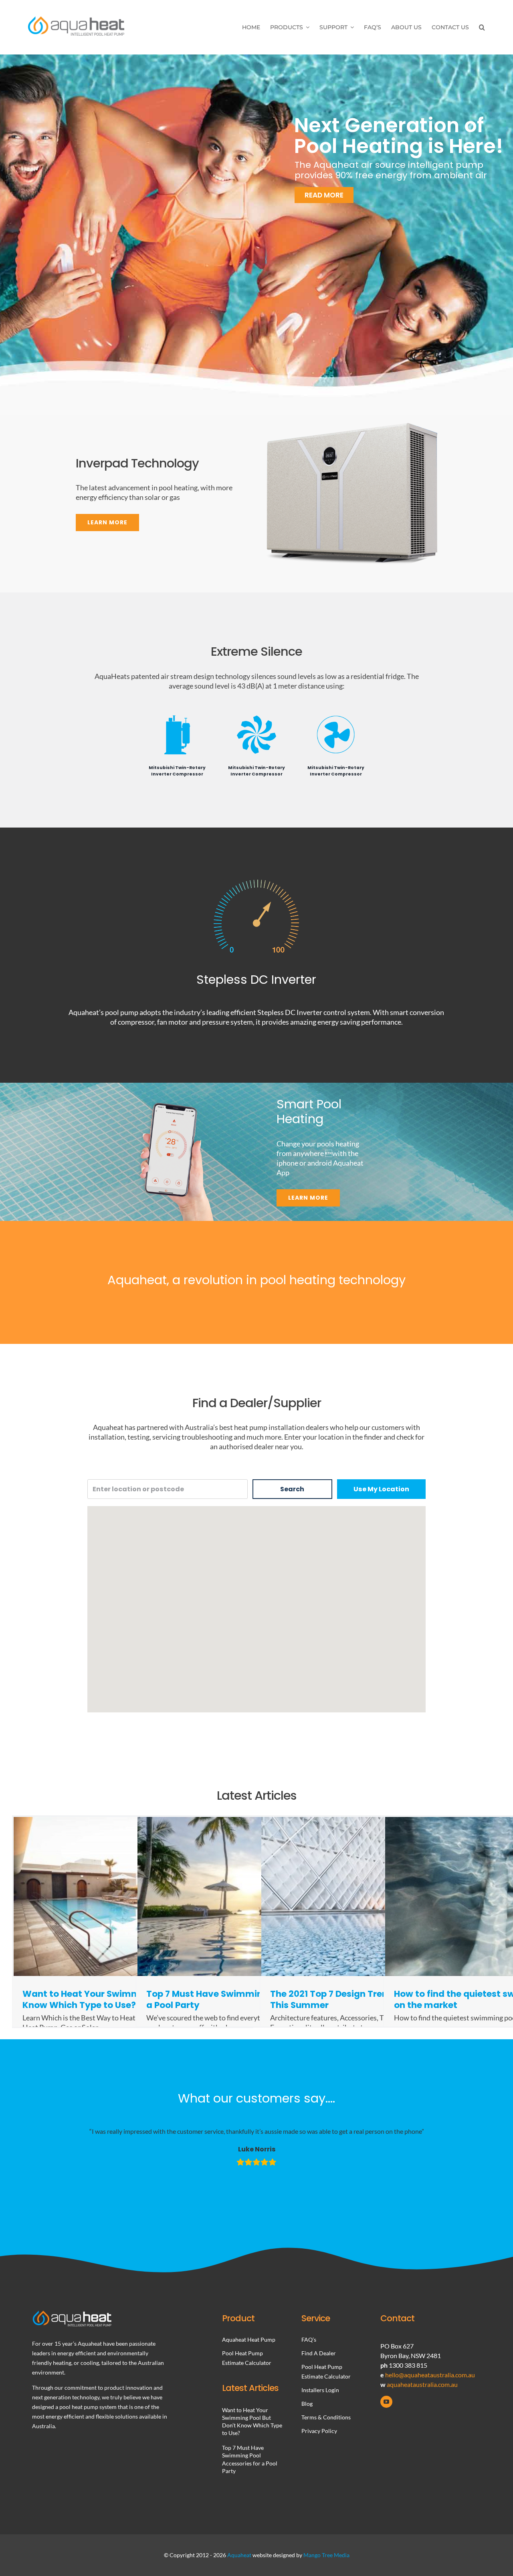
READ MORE (302, 181)
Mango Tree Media (326, 2555)
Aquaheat (239, 2555)
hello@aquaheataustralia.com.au (430, 2375)
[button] (482, 27)
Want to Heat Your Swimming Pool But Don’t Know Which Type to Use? (120, 1999)
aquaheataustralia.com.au (422, 2384)
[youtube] (386, 2402)
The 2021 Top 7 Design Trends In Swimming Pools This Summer (377, 1999)
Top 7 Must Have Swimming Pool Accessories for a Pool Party (253, 1999)
